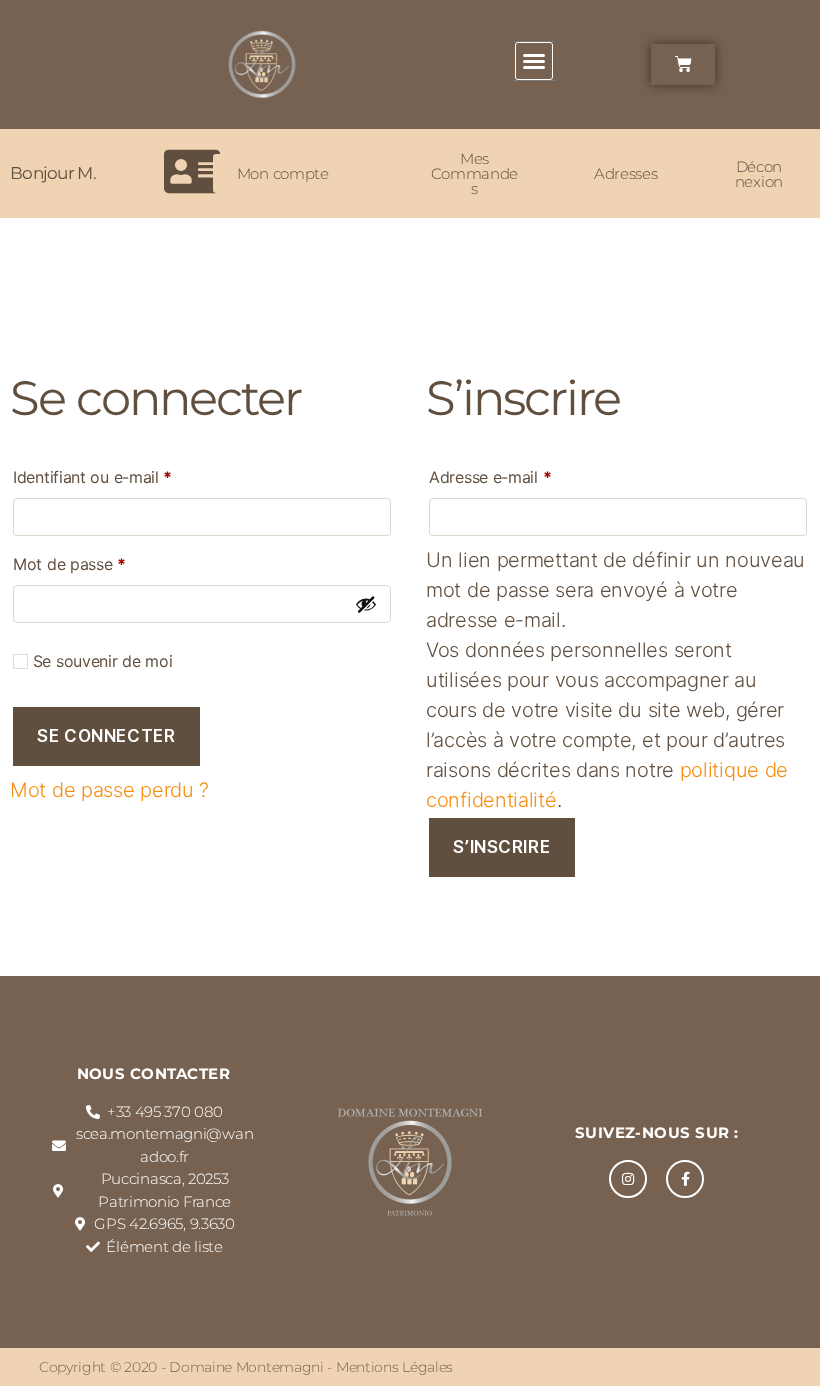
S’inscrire (501, 847)
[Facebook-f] (685, 1179)
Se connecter (106, 736)
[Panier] (683, 64)
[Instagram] (628, 1179)
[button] (534, 61)
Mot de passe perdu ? (109, 790)
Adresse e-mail (530, 474)
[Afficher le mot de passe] (366, 604)
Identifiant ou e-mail (132, 474)
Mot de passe (109, 561)
